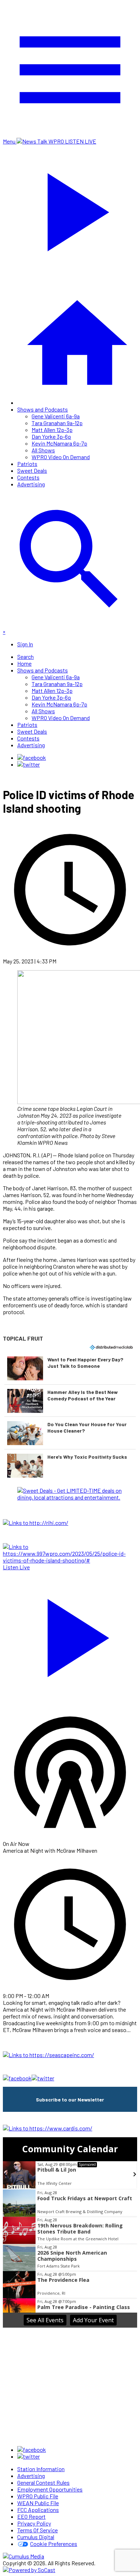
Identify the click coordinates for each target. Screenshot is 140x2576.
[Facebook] (32, 757)
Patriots (27, 464)
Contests (28, 477)
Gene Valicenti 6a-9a (56, 416)
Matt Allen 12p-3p (52, 430)
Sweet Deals (32, 470)
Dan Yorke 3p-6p (51, 436)
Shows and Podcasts (43, 409)
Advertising (31, 484)
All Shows (43, 450)
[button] (70, 1368)
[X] (29, 764)
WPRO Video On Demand (61, 457)
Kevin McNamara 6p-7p (59, 443)
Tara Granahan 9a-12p (57, 423)
